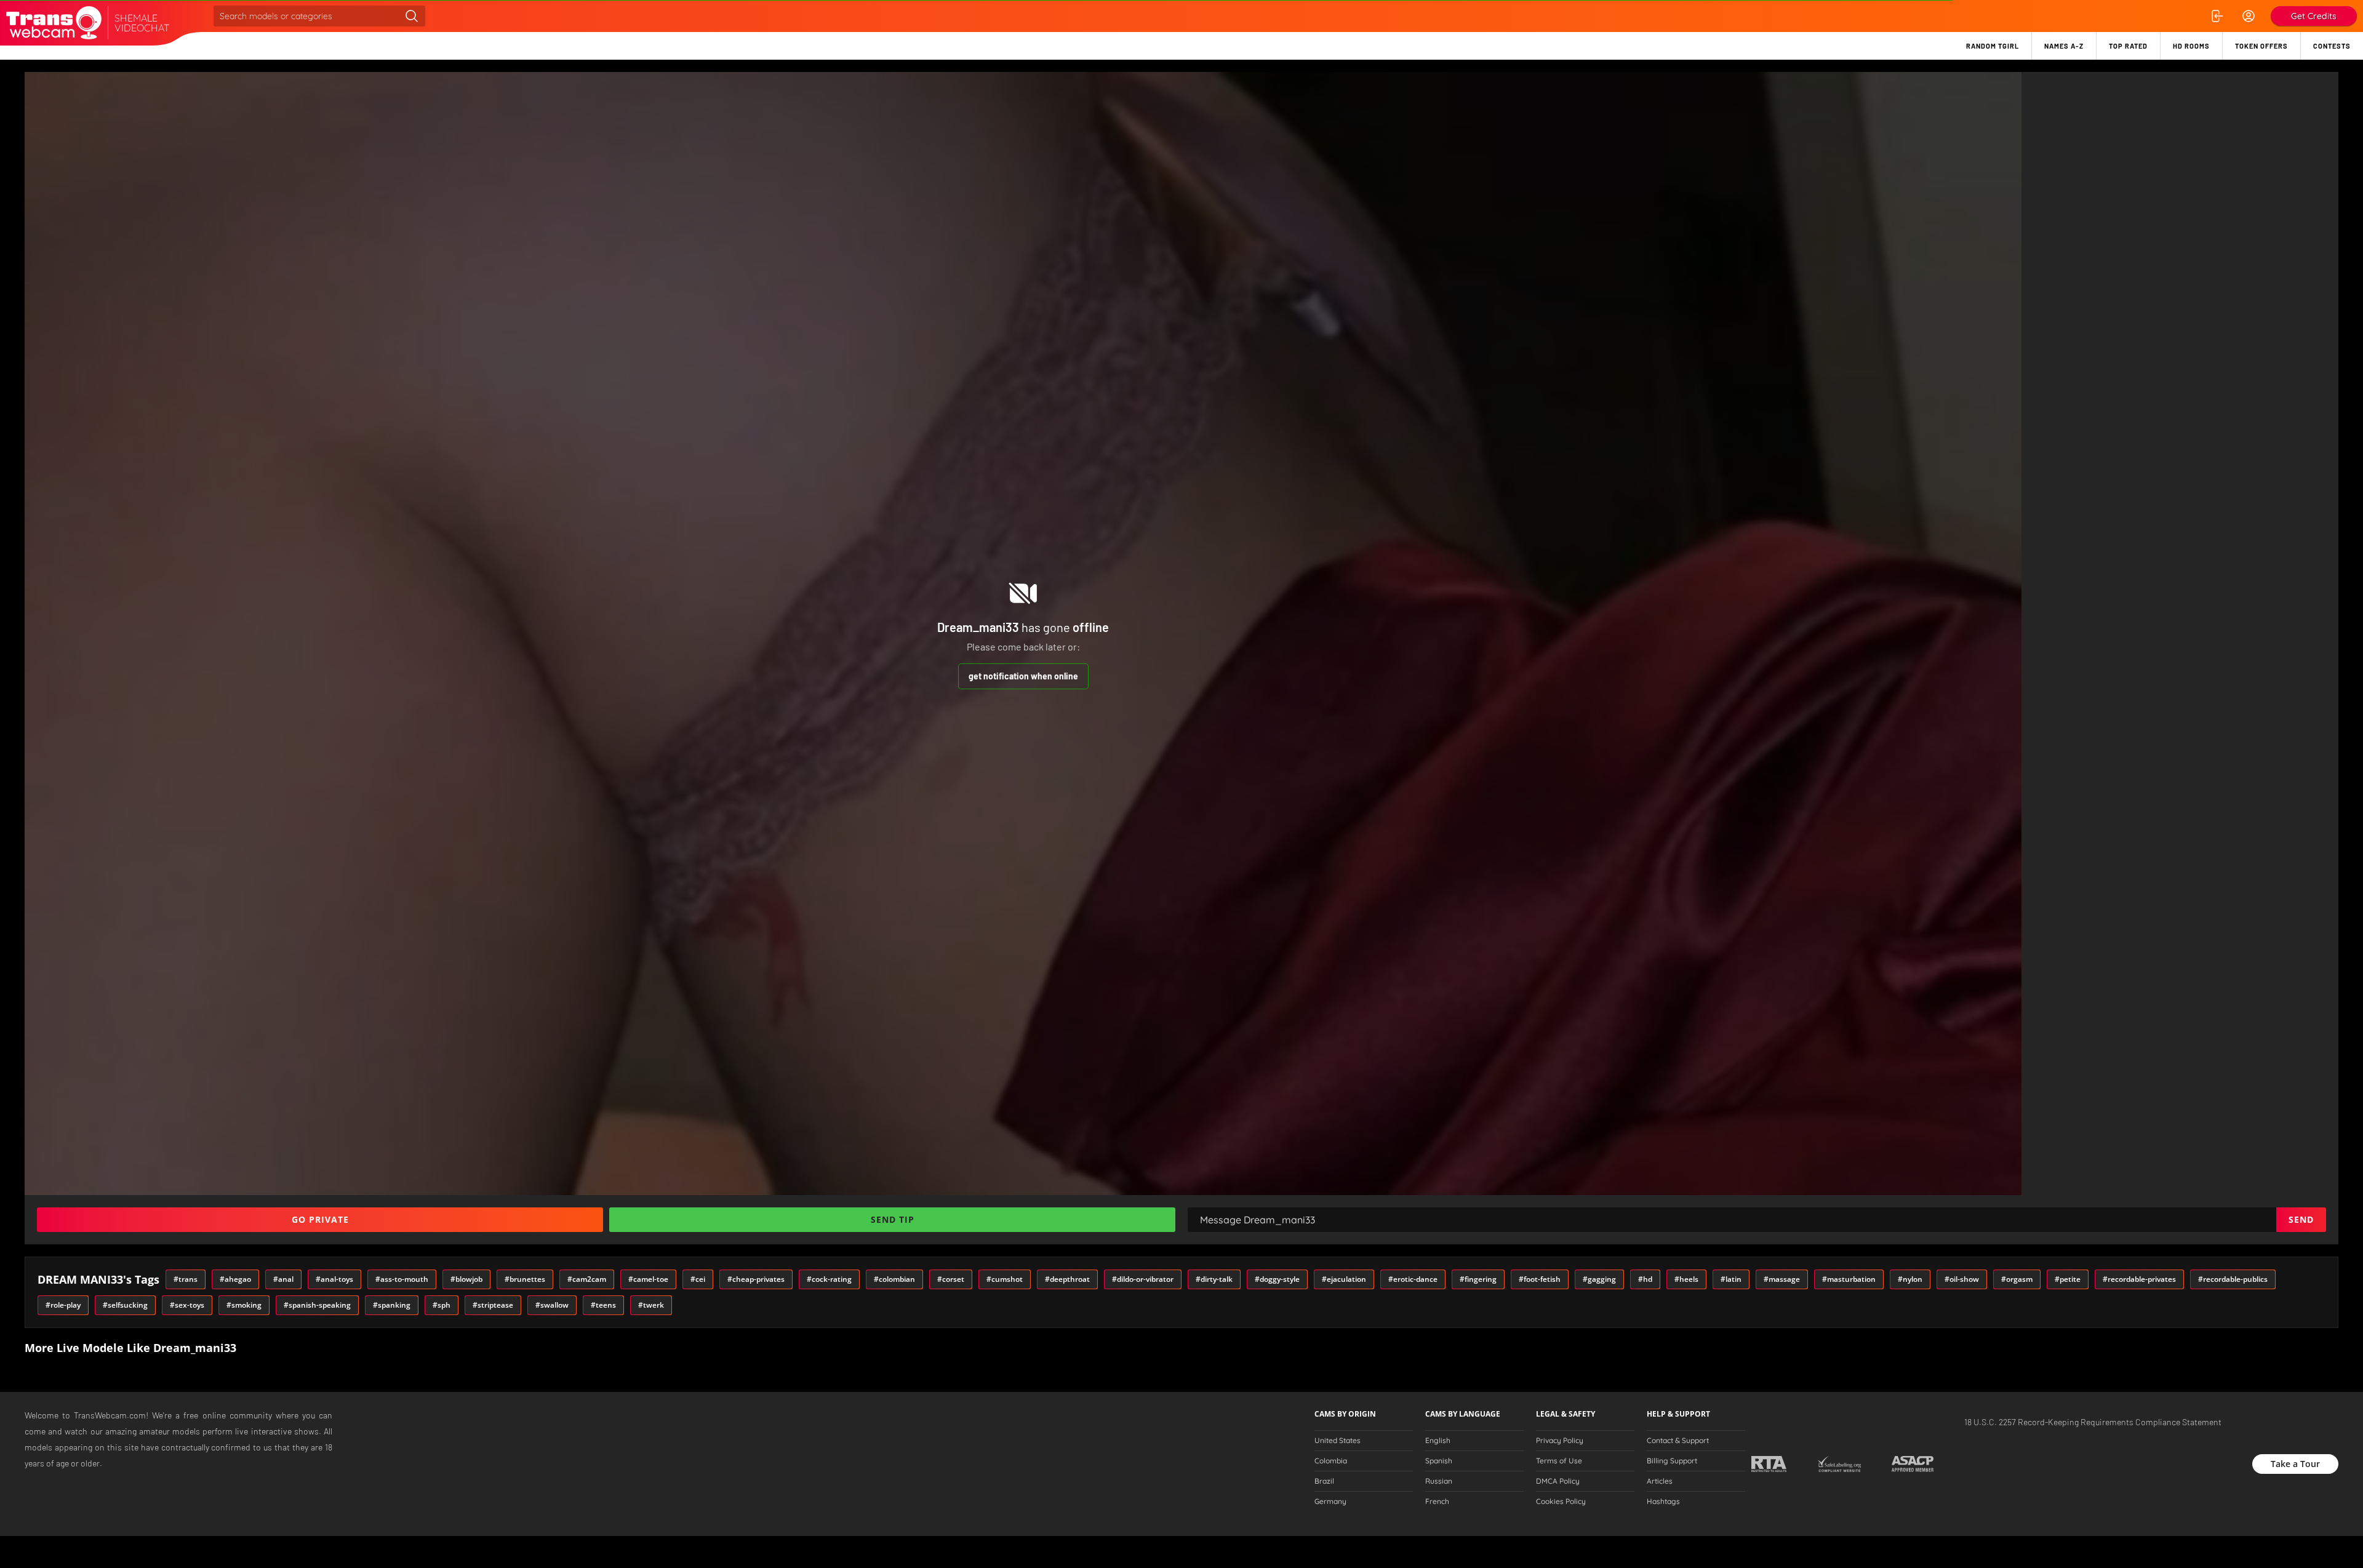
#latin (1731, 1279)
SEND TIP (893, 1219)
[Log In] (2217, 16)
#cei (698, 1279)
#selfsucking (125, 1305)
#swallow (552, 1305)
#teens (603, 1305)
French (1437, 1502)
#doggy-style (1277, 1279)
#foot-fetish (1540, 1279)
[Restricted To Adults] (1769, 1464)
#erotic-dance (1413, 1279)
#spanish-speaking (317, 1305)
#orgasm (2017, 1279)
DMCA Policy (1558, 1481)
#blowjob (466, 1279)
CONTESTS (2332, 46)
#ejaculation (1344, 1279)
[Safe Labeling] (1839, 1464)
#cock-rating (829, 1279)
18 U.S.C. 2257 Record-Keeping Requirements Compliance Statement (2093, 1422)
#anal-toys (334, 1279)
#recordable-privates (2139, 1279)
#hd (1645, 1279)
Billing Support (1672, 1461)
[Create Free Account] (2249, 16)
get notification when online (1023, 676)
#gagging (1599, 1279)
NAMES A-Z (2064, 46)
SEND (2301, 1219)
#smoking (244, 1305)
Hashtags (1663, 1502)
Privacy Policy (1560, 1441)
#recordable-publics (2233, 1279)
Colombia (1331, 1461)
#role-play (63, 1305)
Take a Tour (2295, 1464)
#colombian (894, 1279)
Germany (1330, 1502)
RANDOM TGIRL (1993, 46)
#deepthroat (1067, 1279)
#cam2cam (587, 1279)
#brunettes (525, 1279)
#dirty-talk (1214, 1279)
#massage (1782, 1279)
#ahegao (235, 1279)
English (1438, 1441)
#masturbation (1849, 1279)
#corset (951, 1279)
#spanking (392, 1305)
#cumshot (1005, 1279)
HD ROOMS (2191, 46)
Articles (1660, 1481)
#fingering (1478, 1279)
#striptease (493, 1305)
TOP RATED (2128, 46)
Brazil (1324, 1481)
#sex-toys (187, 1305)
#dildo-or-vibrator (1143, 1279)
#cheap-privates (756, 1279)
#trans (186, 1279)
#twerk (651, 1305)
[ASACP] (1913, 1464)
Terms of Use (1559, 1461)
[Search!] (412, 16)
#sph (442, 1305)
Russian (1439, 1481)
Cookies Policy (1561, 1502)
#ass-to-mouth (402, 1279)
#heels (1686, 1279)
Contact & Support (1678, 1441)
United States (1337, 1441)
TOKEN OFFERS (2261, 46)
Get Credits (2314, 16)
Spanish (1439, 1461)
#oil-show (1962, 1279)
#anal (283, 1279)
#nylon (1910, 1279)
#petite (2068, 1279)
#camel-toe (648, 1279)
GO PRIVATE (320, 1219)
